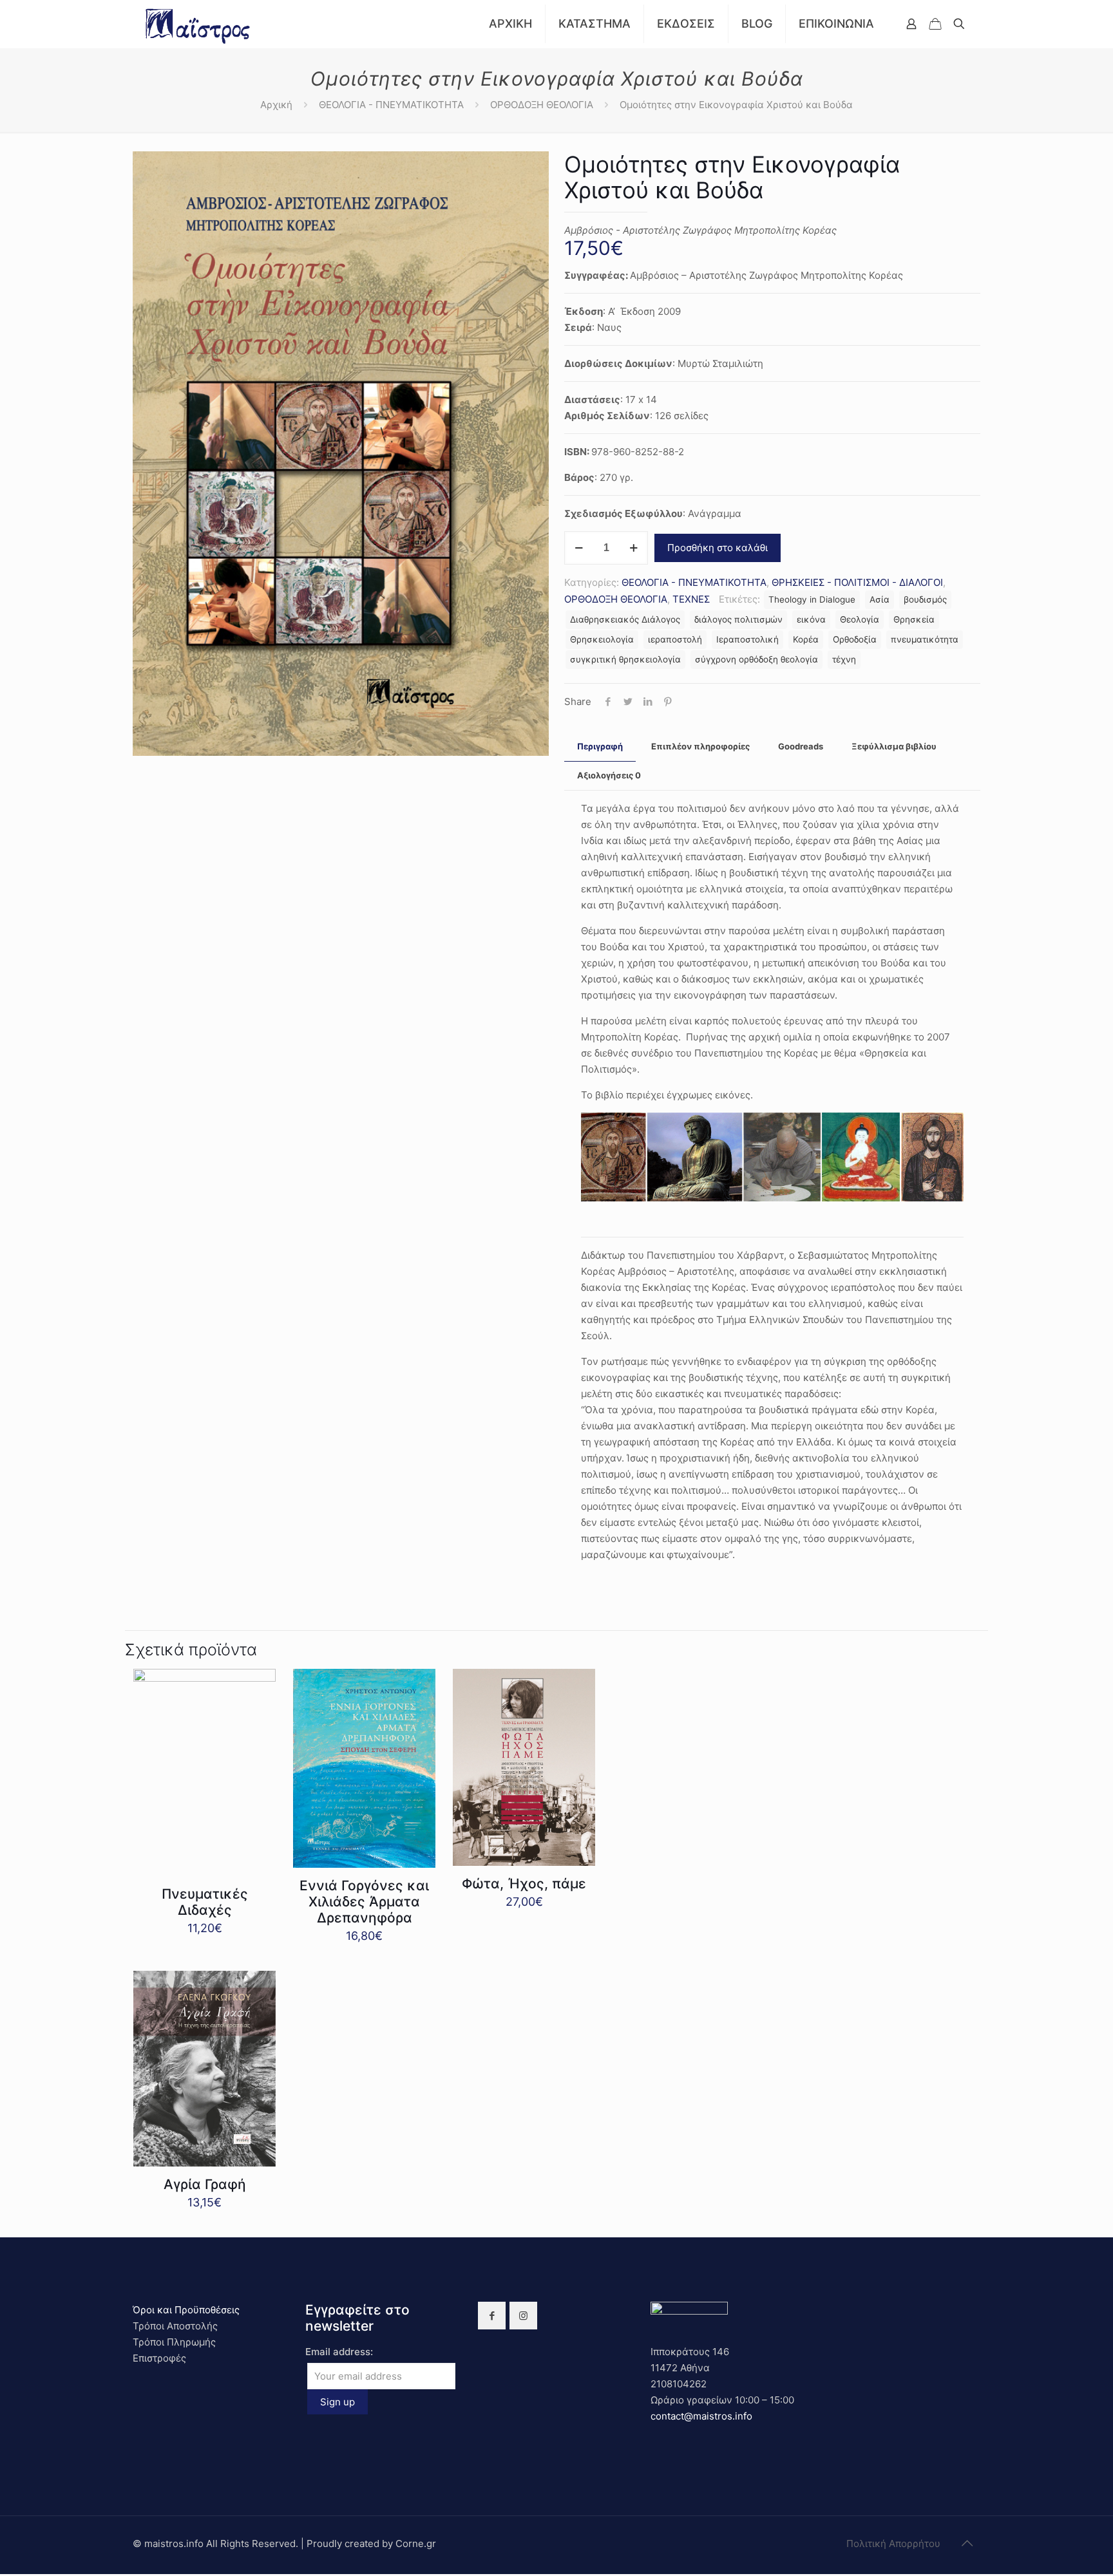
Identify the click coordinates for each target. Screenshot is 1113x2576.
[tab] (600, 747)
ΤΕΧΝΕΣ (691, 599)
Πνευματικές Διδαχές (205, 1902)
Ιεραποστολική (747, 639)
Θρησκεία (914, 619)
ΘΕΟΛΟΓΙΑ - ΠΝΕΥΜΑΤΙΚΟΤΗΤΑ (391, 105)
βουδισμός (925, 599)
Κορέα (806, 639)
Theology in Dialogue (812, 599)
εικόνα (811, 619)
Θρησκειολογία (602, 639)
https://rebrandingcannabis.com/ (7, 2574)
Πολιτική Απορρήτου (893, 2543)
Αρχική (276, 105)
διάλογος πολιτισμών (738, 619)
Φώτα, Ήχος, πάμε (524, 1884)
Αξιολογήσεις (609, 775)
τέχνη (844, 659)
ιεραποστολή (675, 639)
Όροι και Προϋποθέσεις (186, 2310)
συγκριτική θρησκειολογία (625, 659)
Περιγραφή (600, 746)
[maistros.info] (199, 24)
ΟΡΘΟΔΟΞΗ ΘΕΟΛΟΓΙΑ (542, 105)
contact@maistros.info (701, 2416)
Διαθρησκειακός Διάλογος (625, 619)
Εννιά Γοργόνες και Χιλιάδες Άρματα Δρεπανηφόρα (364, 1902)
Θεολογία (860, 619)
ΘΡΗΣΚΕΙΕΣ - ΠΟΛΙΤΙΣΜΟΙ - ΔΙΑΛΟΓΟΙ (857, 582)
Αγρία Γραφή (205, 2184)
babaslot (2, 2574)
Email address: (339, 2352)
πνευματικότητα (925, 639)
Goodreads (801, 746)
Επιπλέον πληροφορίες (700, 746)
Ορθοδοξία (855, 639)
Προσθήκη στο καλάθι (718, 548)
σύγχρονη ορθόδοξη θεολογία (756, 659)
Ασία (880, 599)
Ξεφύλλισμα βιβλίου (894, 746)
